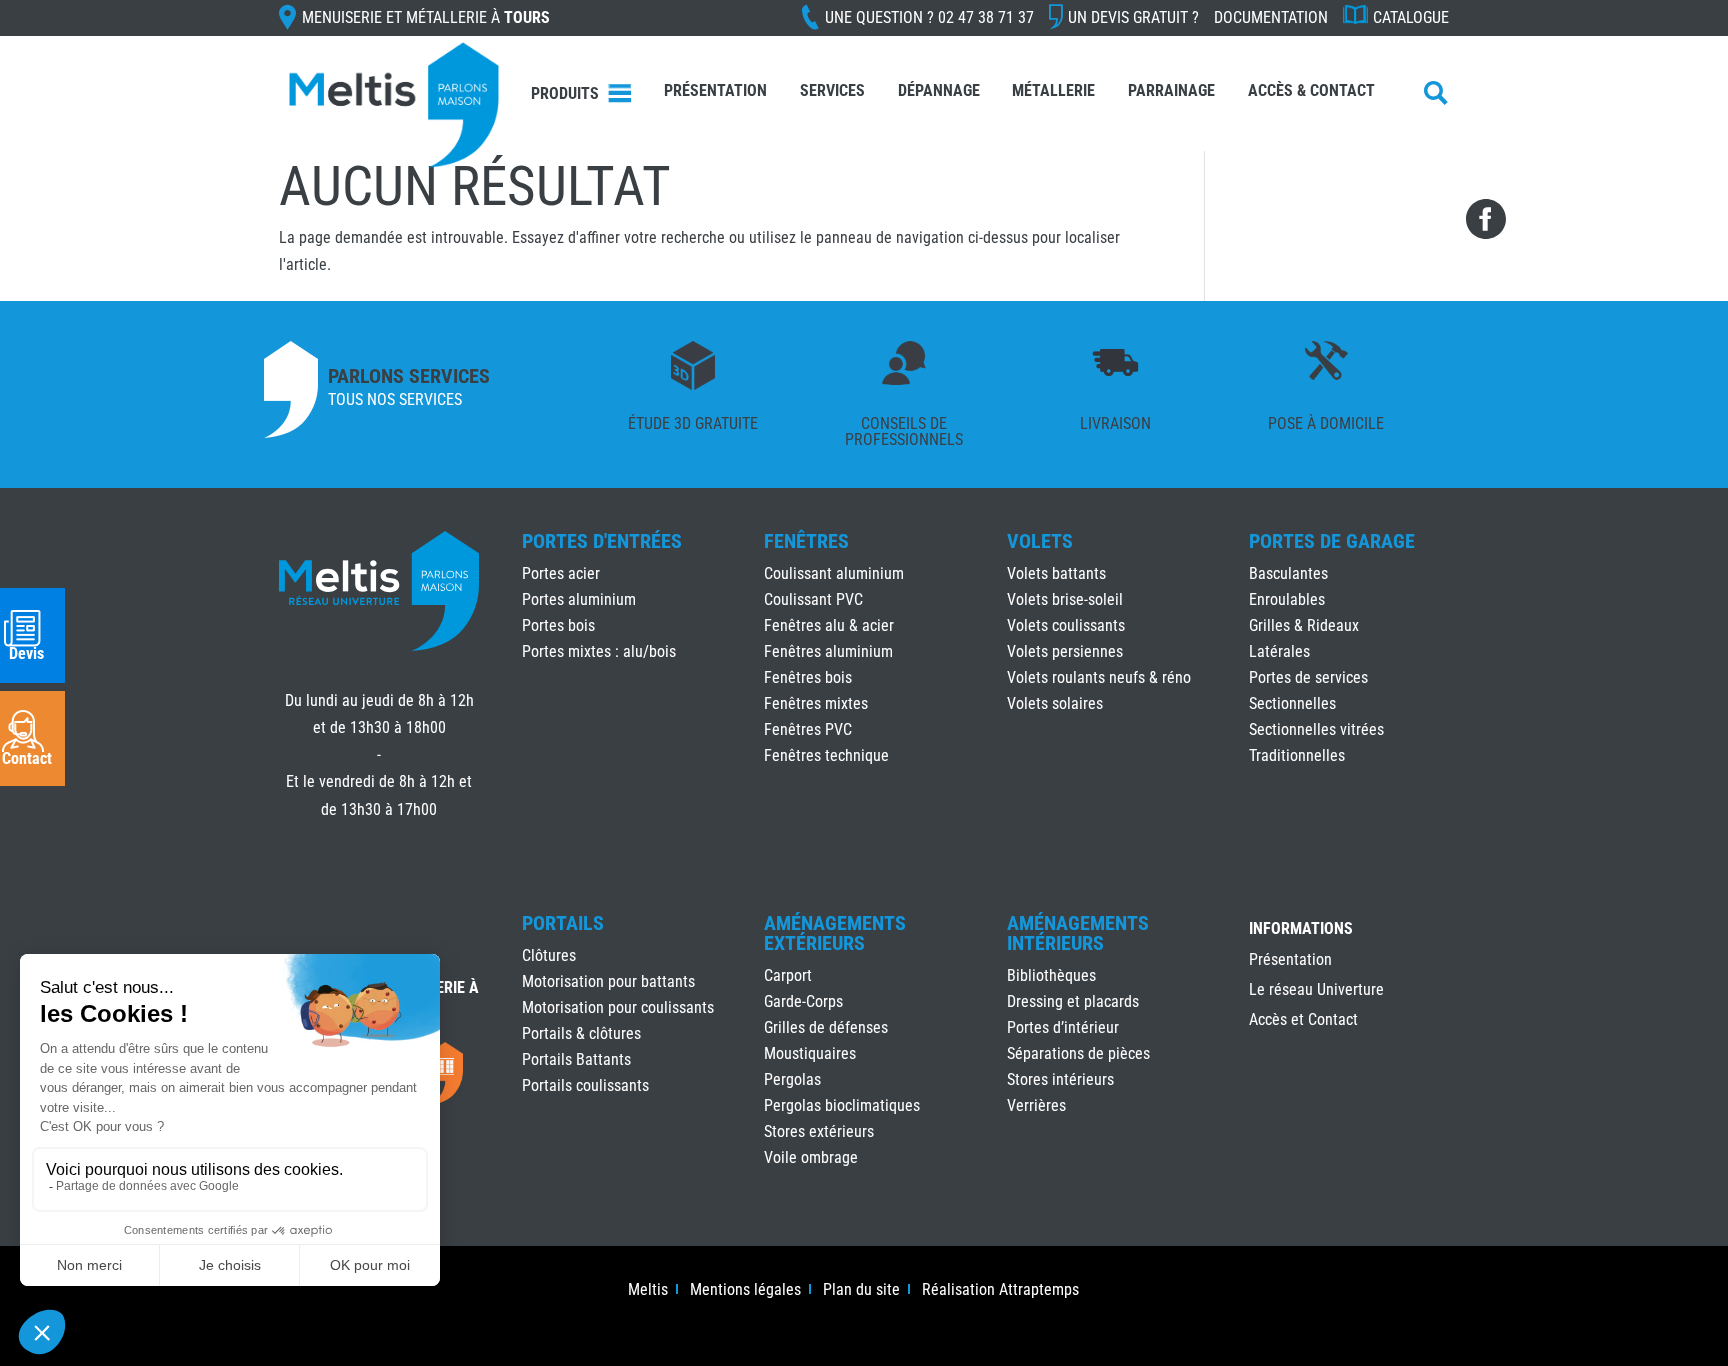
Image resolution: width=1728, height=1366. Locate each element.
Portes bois (558, 625)
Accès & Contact (1311, 90)
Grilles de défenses (826, 1027)
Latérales (1279, 651)
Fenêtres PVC (808, 729)
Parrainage (1171, 90)
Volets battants (1056, 573)
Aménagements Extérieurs (835, 933)
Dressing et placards (1073, 1001)
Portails (563, 923)
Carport (788, 975)
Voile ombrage (811, 1157)
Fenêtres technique (826, 755)
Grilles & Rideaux (1304, 625)
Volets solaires (1055, 703)
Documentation (1271, 17)
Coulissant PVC (813, 599)
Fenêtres (806, 541)
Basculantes (1288, 573)
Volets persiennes (1065, 651)
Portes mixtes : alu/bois (599, 651)
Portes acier (561, 573)
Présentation (715, 90)
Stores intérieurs (1060, 1079)
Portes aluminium (579, 599)
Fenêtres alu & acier (829, 625)
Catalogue (1411, 17)
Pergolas (792, 1079)
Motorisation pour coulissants (618, 1007)
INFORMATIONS (1301, 929)
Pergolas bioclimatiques (842, 1105)
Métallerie (1053, 90)
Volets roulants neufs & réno (1099, 677)
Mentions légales (745, 1291)
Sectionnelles (1292, 703)
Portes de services (1308, 677)
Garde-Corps (803, 1001)
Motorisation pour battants (608, 981)
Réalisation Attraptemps (1000, 1291)
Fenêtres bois (808, 677)
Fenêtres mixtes (816, 703)
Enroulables (1287, 599)
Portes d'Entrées (602, 541)
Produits (565, 93)
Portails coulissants (585, 1085)
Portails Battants (576, 1059)
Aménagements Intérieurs (1078, 933)
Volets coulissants (1066, 625)
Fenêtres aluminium (828, 651)
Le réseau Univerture (1316, 991)
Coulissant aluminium (834, 573)
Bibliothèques (1051, 975)
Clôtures (549, 955)
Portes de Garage (1332, 541)
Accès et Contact (1303, 1021)
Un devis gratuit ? (1133, 17)
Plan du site (861, 1291)
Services (832, 90)
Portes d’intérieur (1063, 1027)
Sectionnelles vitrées (1316, 729)
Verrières (1036, 1105)
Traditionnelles (1297, 755)
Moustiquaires (810, 1053)
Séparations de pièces (1078, 1053)
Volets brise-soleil (1065, 599)
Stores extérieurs (819, 1131)
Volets (1040, 541)
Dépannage (939, 90)
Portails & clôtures (581, 1033)
